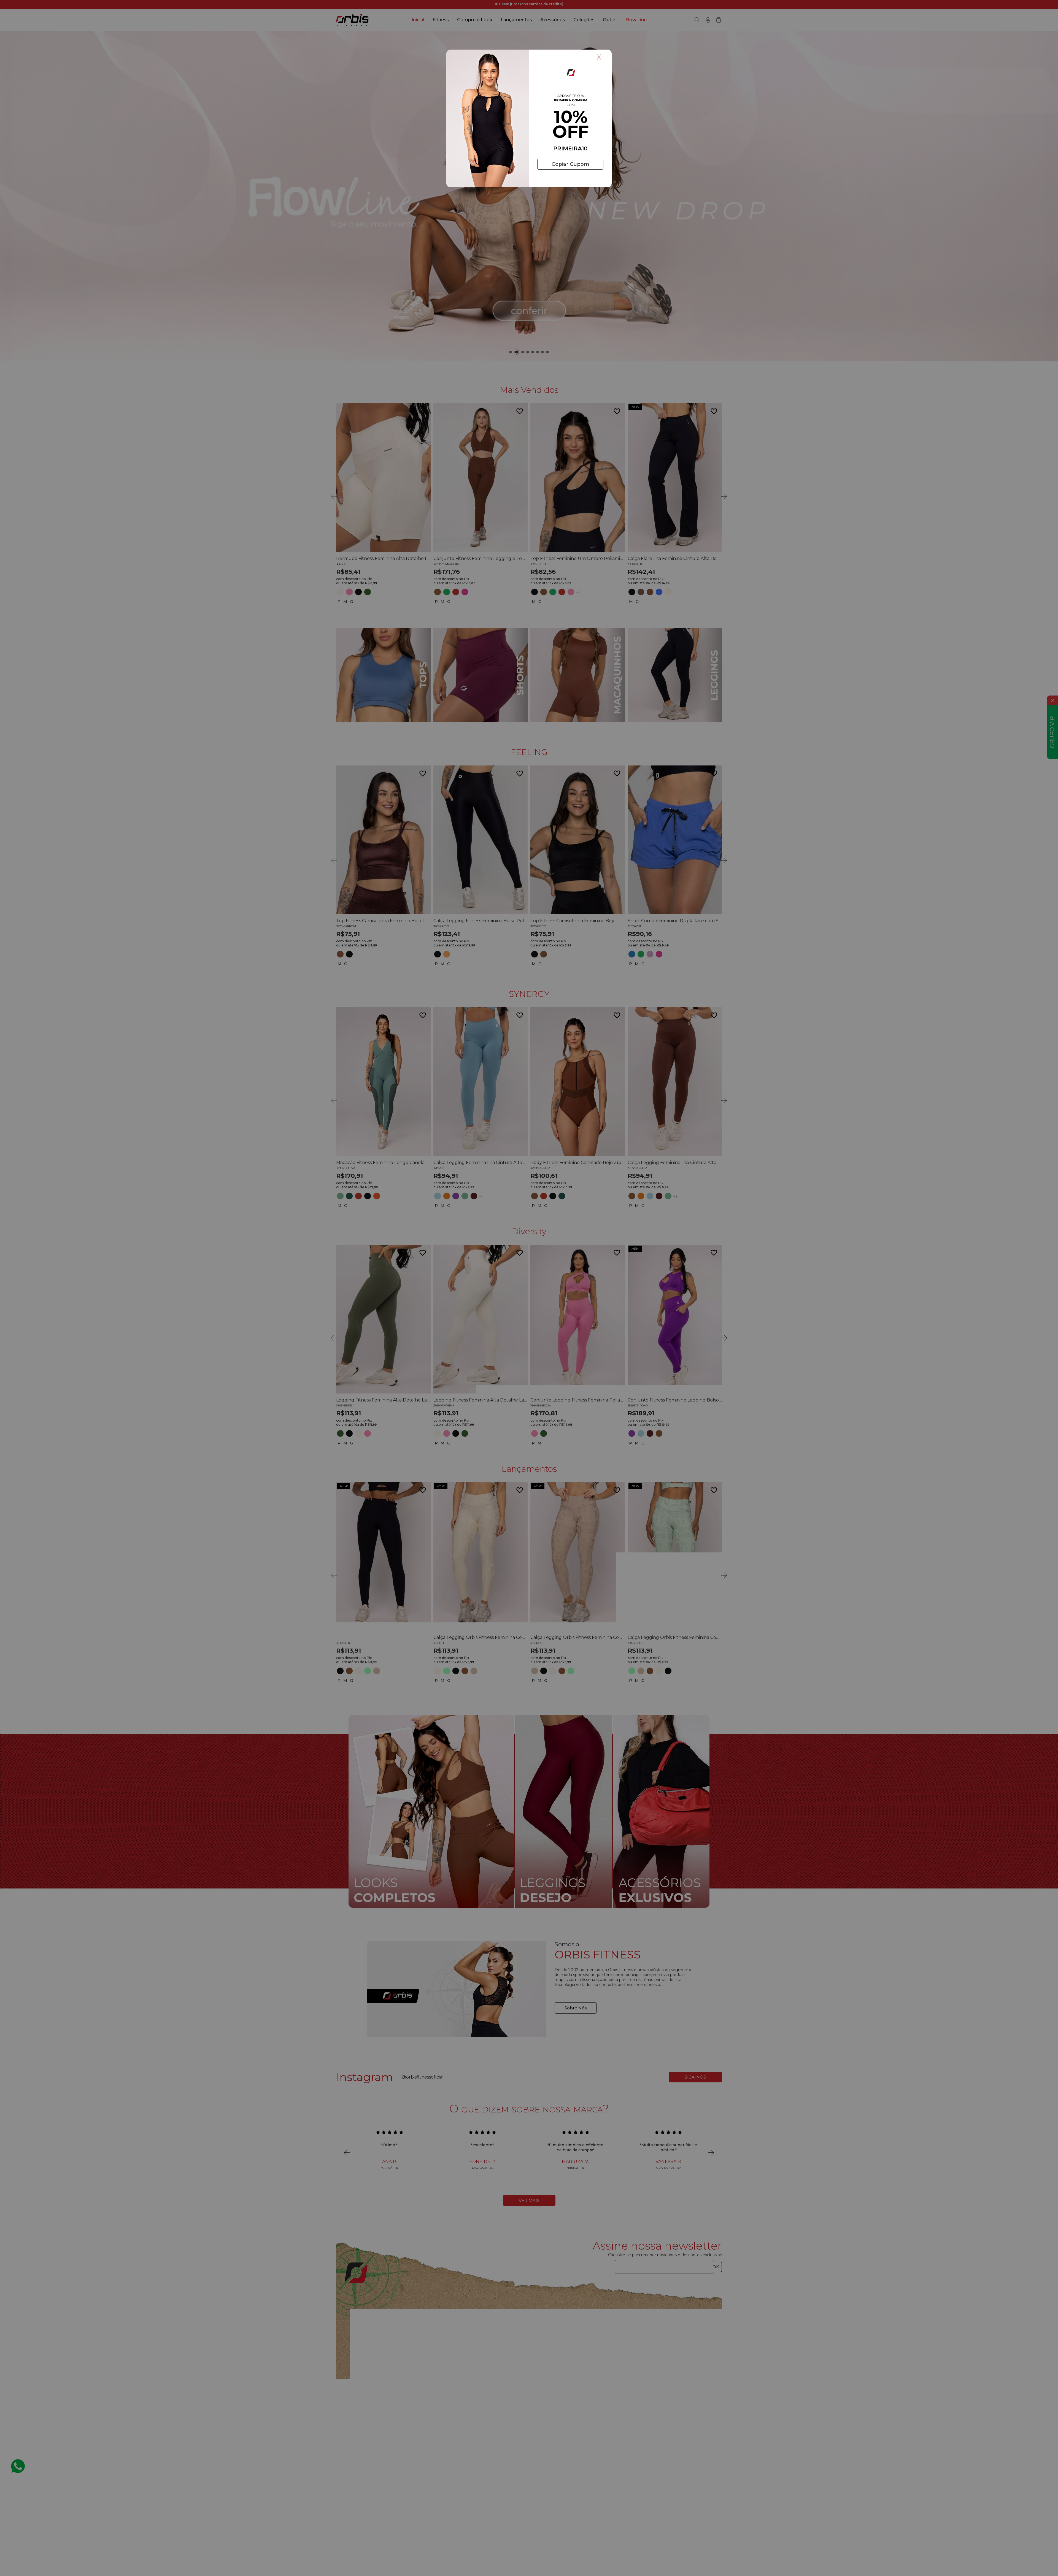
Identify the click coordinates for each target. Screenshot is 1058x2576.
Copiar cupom (570, 164)
